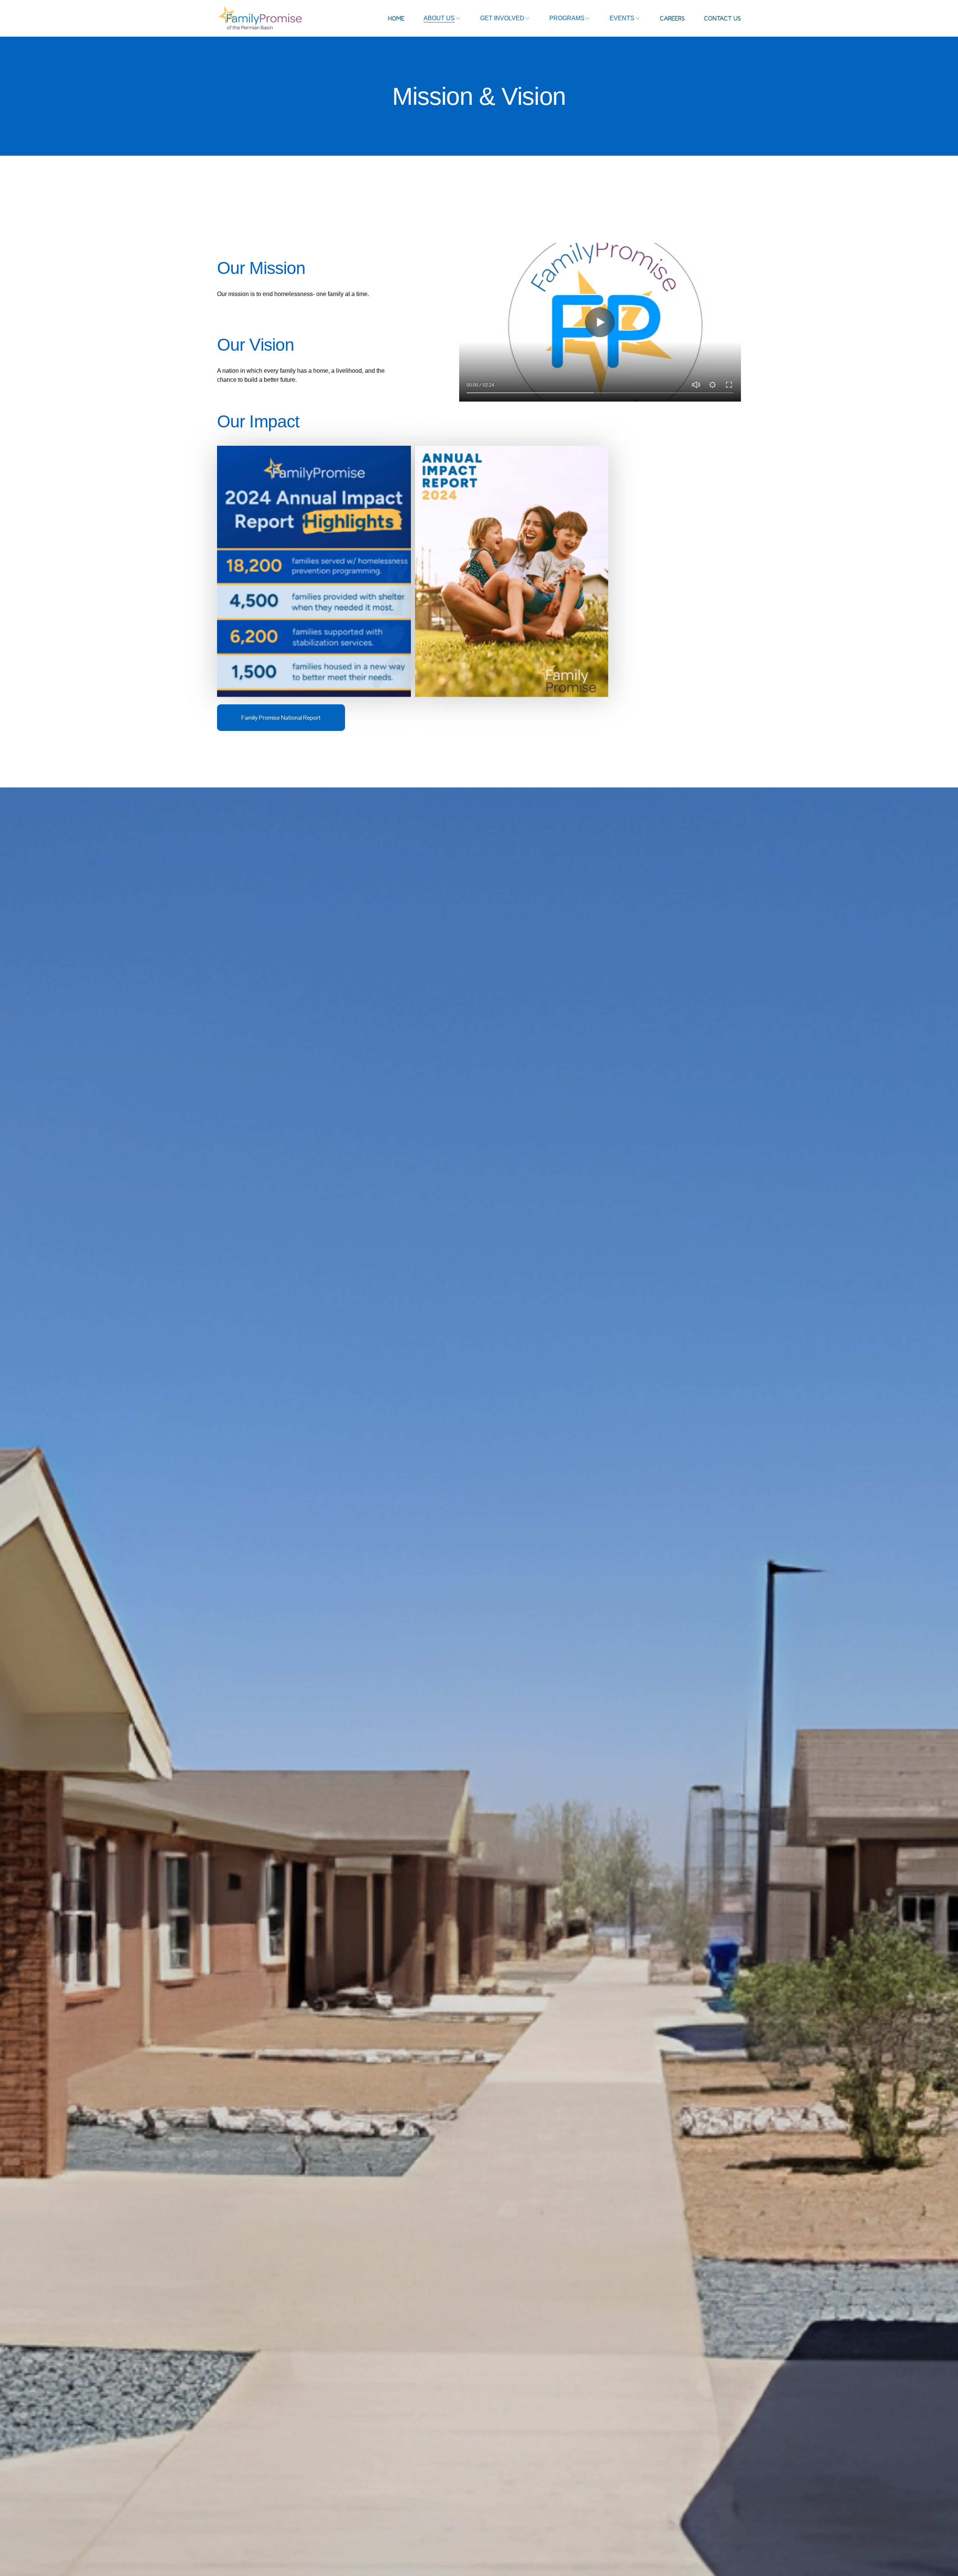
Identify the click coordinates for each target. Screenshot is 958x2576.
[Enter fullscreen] (729, 385)
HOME (396, 18)
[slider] (600, 393)
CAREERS (672, 18)
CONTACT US (722, 18)
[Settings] (713, 385)
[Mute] (696, 385)
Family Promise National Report (281, 718)
